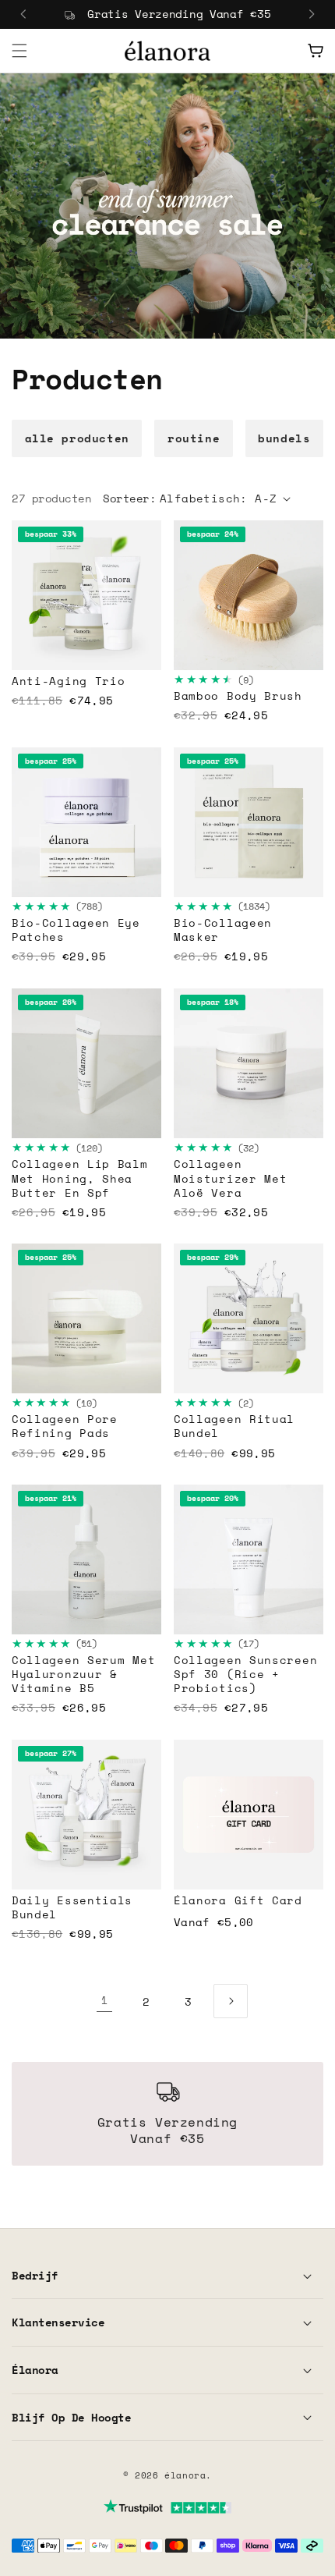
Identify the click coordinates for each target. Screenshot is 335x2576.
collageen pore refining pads (65, 1426)
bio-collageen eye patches (76, 930)
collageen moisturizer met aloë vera (231, 1178)
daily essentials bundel (72, 1907)
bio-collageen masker (223, 930)
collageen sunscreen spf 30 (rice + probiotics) (245, 1675)
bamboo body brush (238, 696)
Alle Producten (77, 438)
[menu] (19, 51)
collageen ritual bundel (234, 1426)
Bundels (284, 438)
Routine (194, 438)
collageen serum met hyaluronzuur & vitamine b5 (83, 1675)
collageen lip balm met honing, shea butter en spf (80, 1178)
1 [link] (105, 2000)
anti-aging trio (69, 681)
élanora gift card (238, 1900)
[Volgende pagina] (231, 2001)
